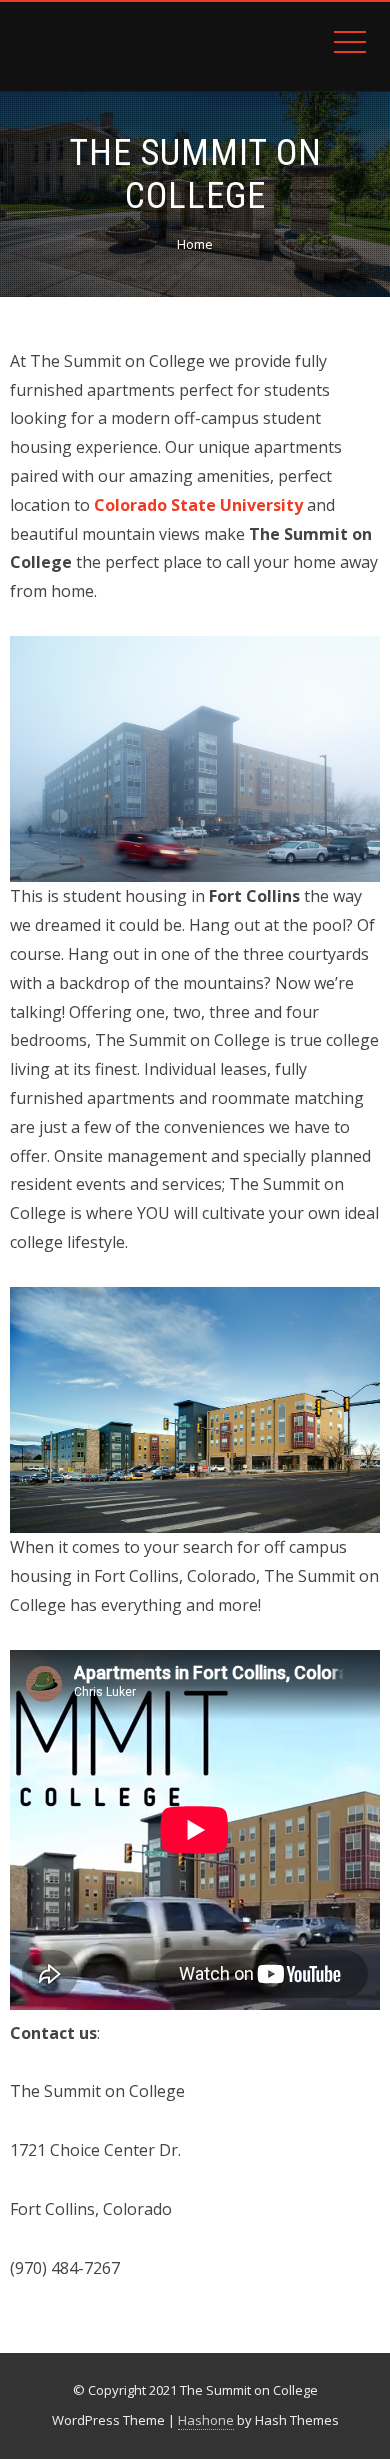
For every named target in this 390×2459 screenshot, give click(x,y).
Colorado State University (198, 505)
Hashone (206, 2420)
